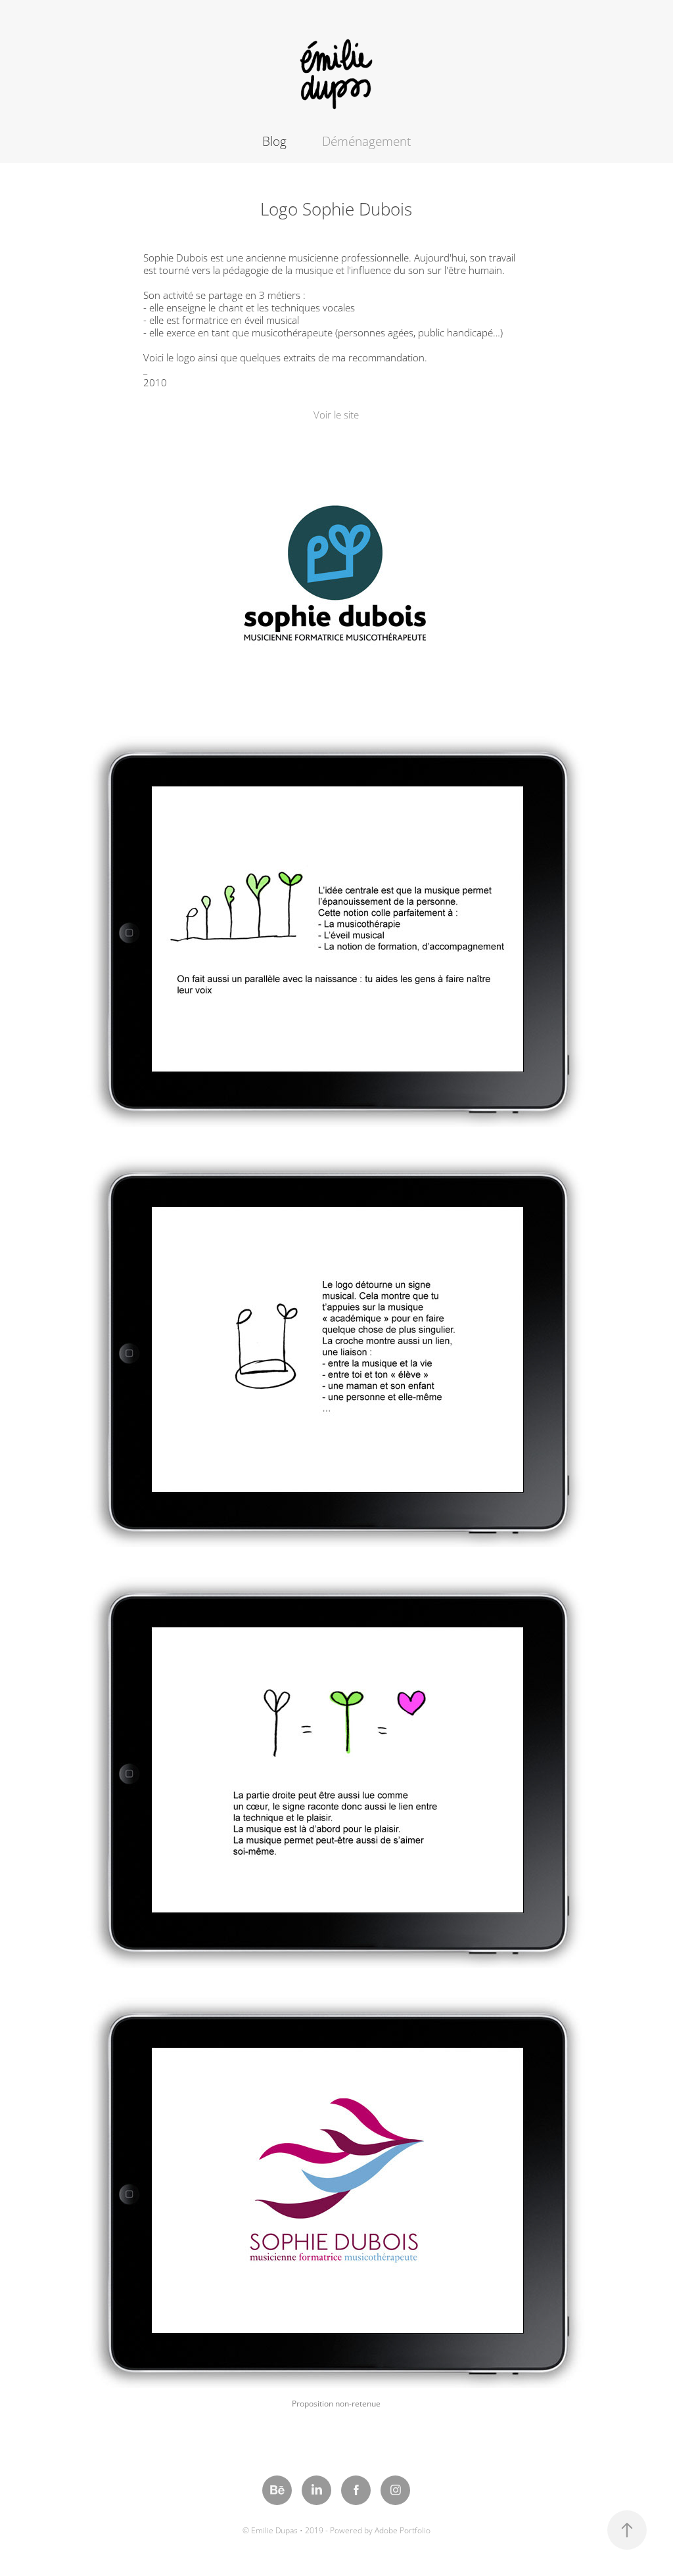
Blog (274, 141)
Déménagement (366, 141)
